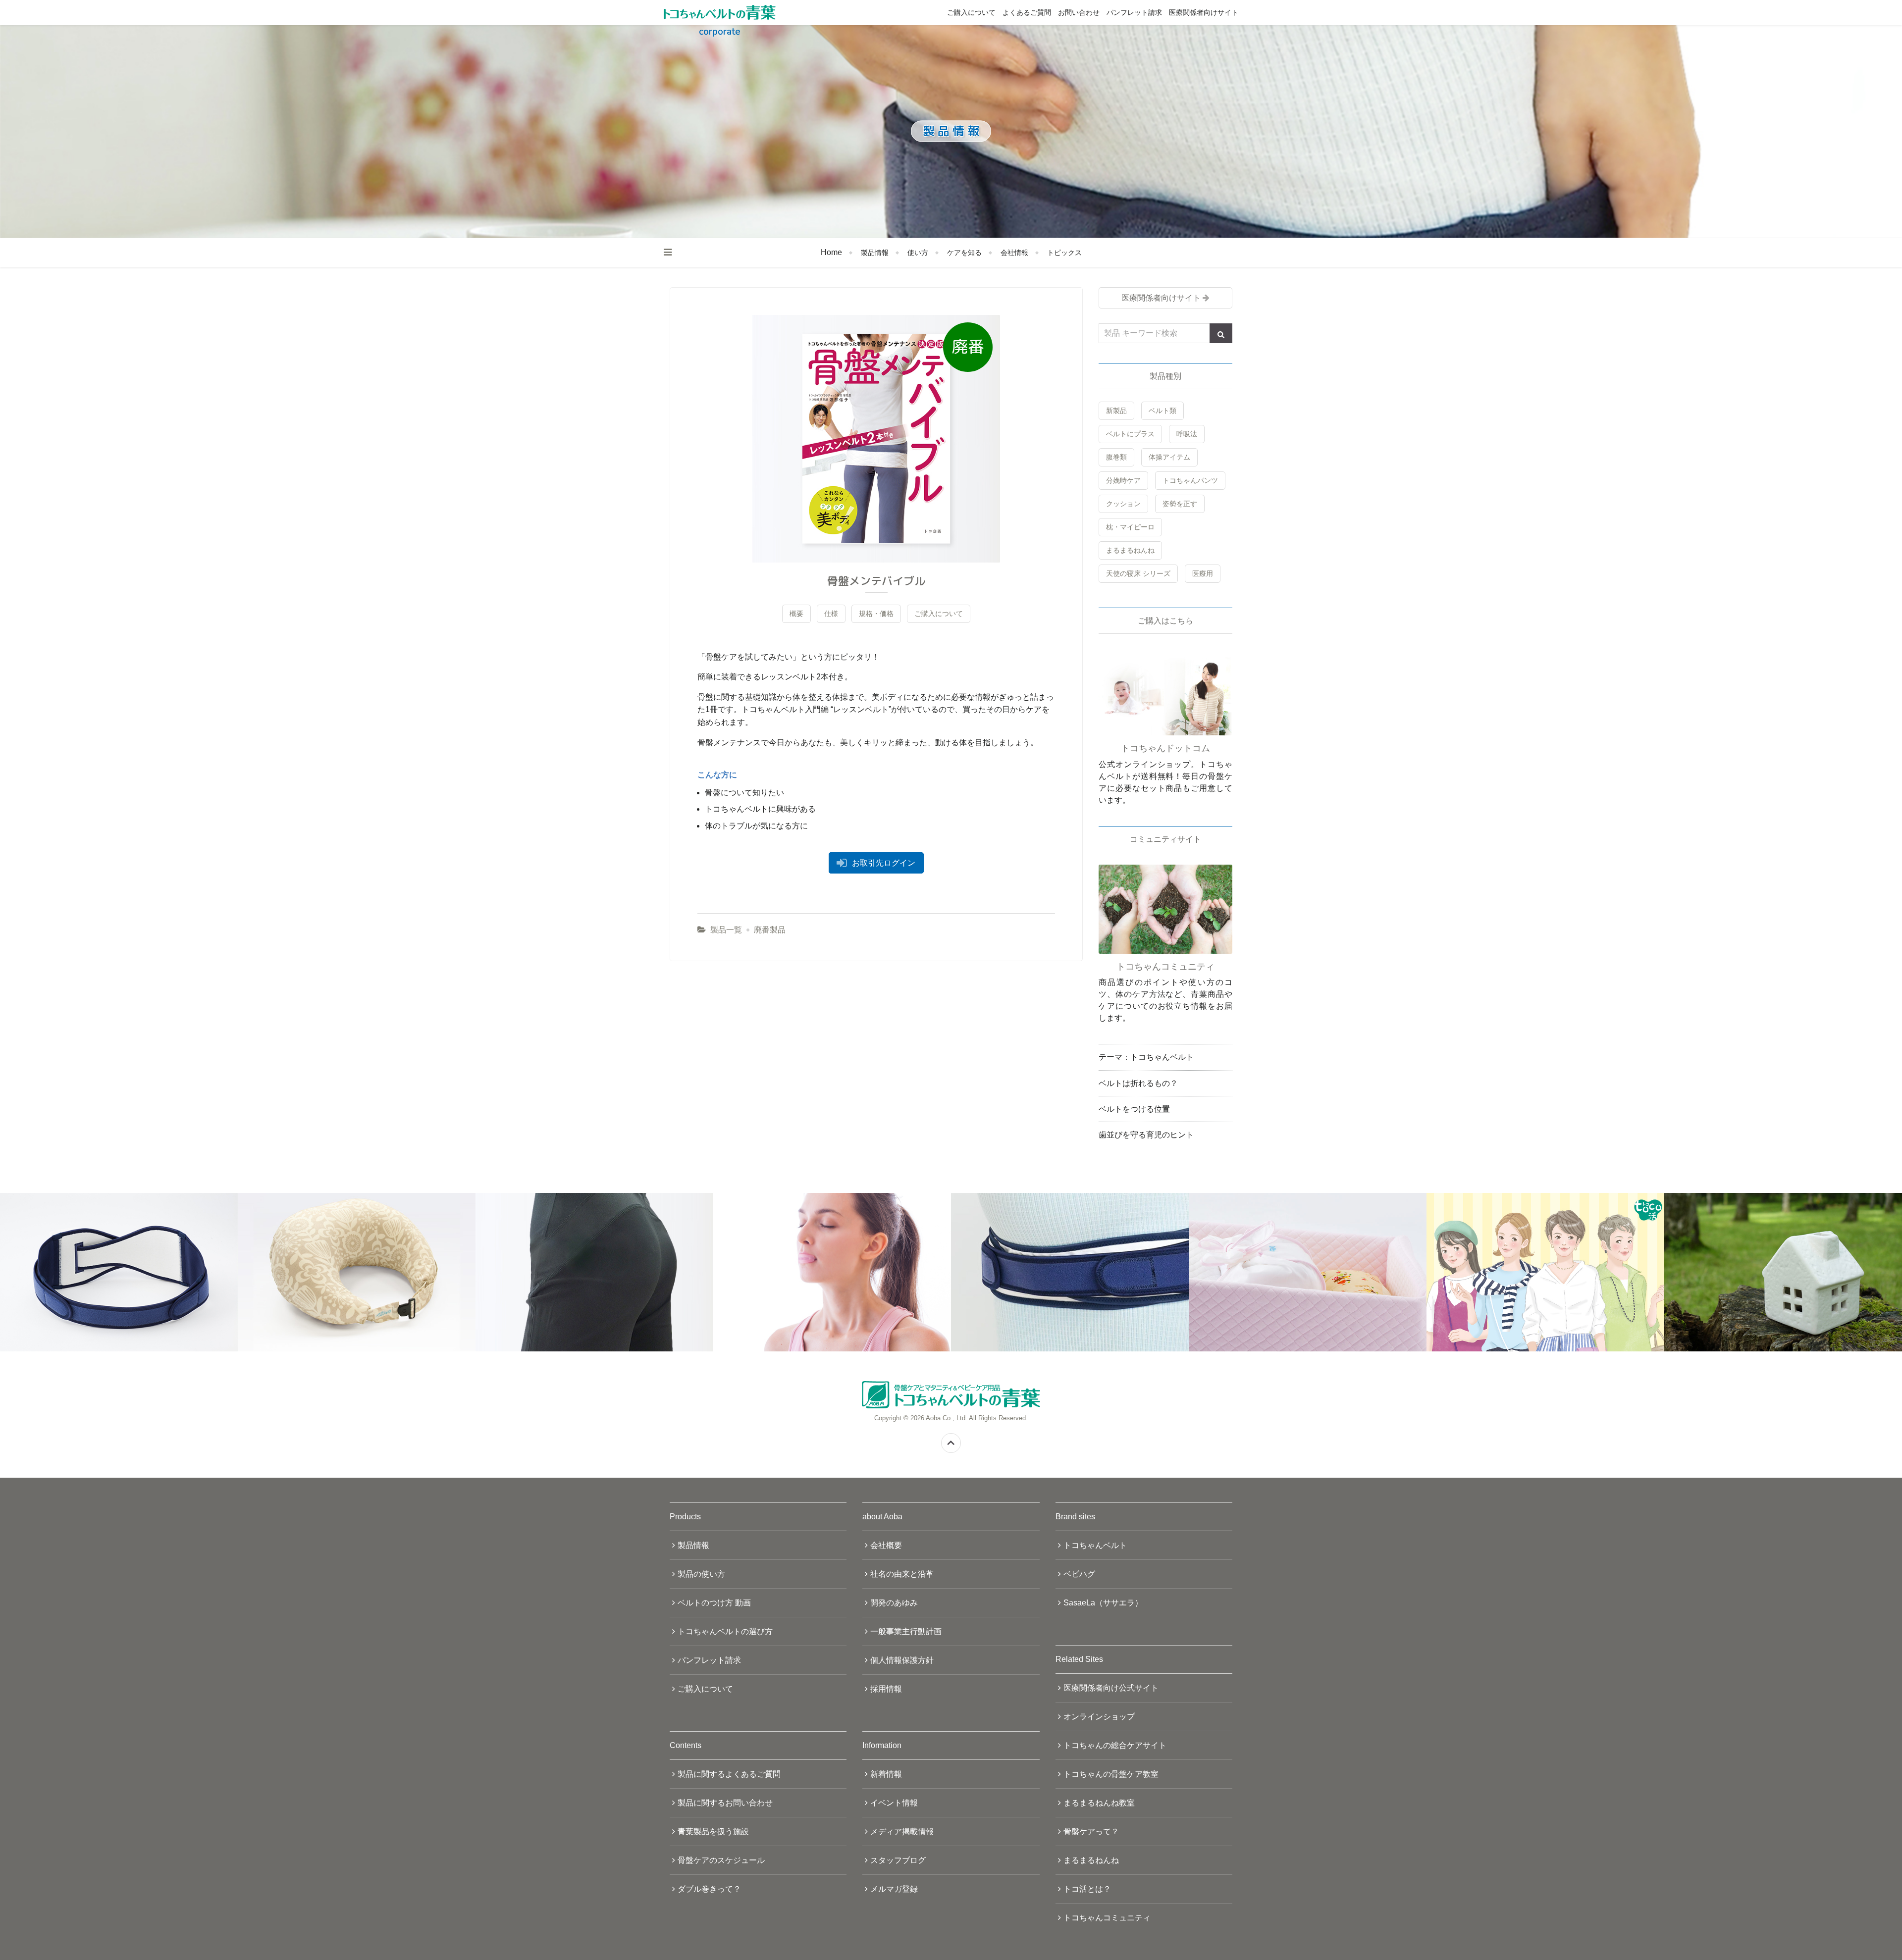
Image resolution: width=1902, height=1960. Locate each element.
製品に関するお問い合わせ (725, 1803)
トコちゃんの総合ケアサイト (1115, 1745)
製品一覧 (726, 930)
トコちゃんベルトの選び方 (725, 1631)
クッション (1123, 504)
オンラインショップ (1099, 1717)
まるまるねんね (1130, 550)
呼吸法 (1187, 434)
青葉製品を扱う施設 (713, 1831)
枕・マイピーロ (1130, 527)
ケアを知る (964, 253)
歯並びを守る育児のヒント (1146, 1135)
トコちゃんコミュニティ (1107, 1918)
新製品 (1116, 411)
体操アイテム (1169, 457)
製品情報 (875, 253)
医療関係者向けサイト (1204, 12)
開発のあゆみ (894, 1603)
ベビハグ (1079, 1574)
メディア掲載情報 (902, 1831)
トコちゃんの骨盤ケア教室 (1111, 1774)
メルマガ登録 (894, 1889)
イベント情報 (894, 1803)
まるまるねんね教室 (1099, 1803)
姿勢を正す (1180, 504)
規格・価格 (876, 614)
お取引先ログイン (884, 863)
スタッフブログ (898, 1860)
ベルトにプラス (1130, 434)
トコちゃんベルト (1095, 1545)
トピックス (1064, 253)
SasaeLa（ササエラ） (1103, 1603)
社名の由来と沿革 (902, 1574)
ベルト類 (1162, 411)
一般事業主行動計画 (906, 1631)
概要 (796, 614)
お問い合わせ (1079, 12)
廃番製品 (770, 930)
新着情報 (886, 1774)
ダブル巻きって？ (709, 1889)
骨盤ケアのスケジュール (721, 1860)
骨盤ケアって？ (1091, 1831)
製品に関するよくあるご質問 (729, 1774)
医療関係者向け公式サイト (1111, 1688)
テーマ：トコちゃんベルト (1146, 1057)
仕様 (831, 614)
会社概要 (886, 1545)
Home (831, 252)
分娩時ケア (1123, 480)
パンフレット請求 (1134, 12)
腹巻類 (1116, 457)
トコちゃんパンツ (1190, 480)
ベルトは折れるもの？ (1138, 1083)
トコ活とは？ (1087, 1889)
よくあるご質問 (1027, 12)
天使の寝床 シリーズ (1138, 573)
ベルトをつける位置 (1134, 1109)
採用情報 (886, 1689)
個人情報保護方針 (902, 1660)
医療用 (1203, 573)
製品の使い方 (701, 1574)
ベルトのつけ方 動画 (714, 1603)
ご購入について (971, 12)
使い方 (918, 253)
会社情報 (1014, 253)
